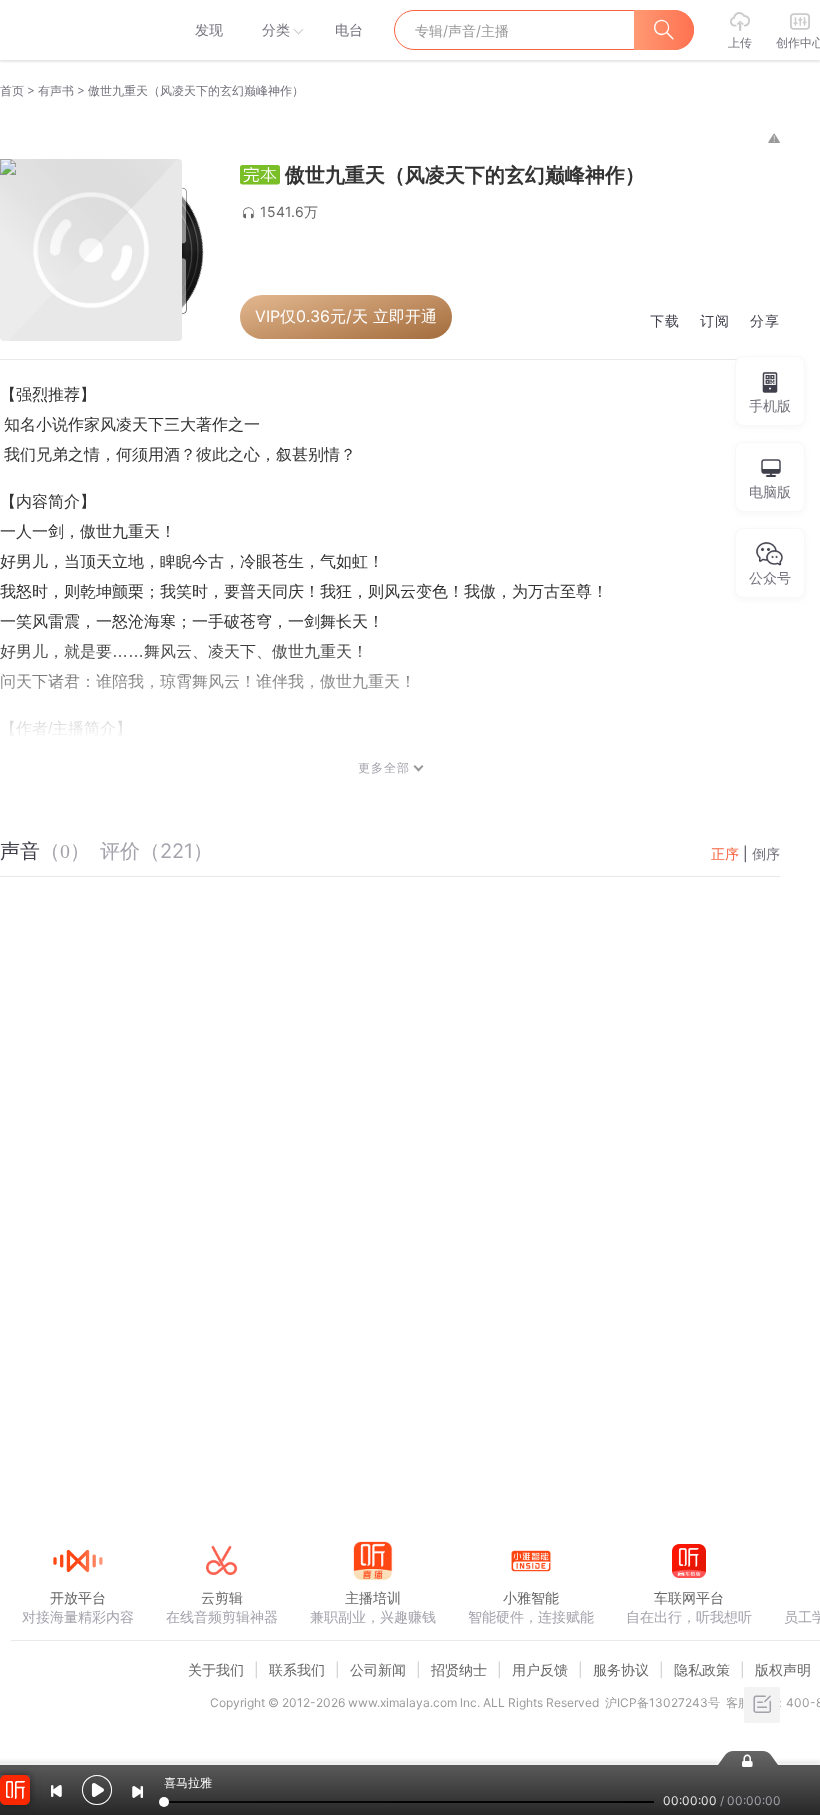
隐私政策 (702, 1669)
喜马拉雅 (77, 30)
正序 (725, 853)
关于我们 (216, 1669)
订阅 (715, 321)
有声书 (56, 90)
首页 (12, 90)
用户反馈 (540, 1669)
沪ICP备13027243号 (662, 1702)
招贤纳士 (459, 1669)
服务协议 (621, 1669)
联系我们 (297, 1669)
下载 (665, 321)
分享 (765, 321)
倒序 (766, 853)
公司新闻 (378, 1669)
